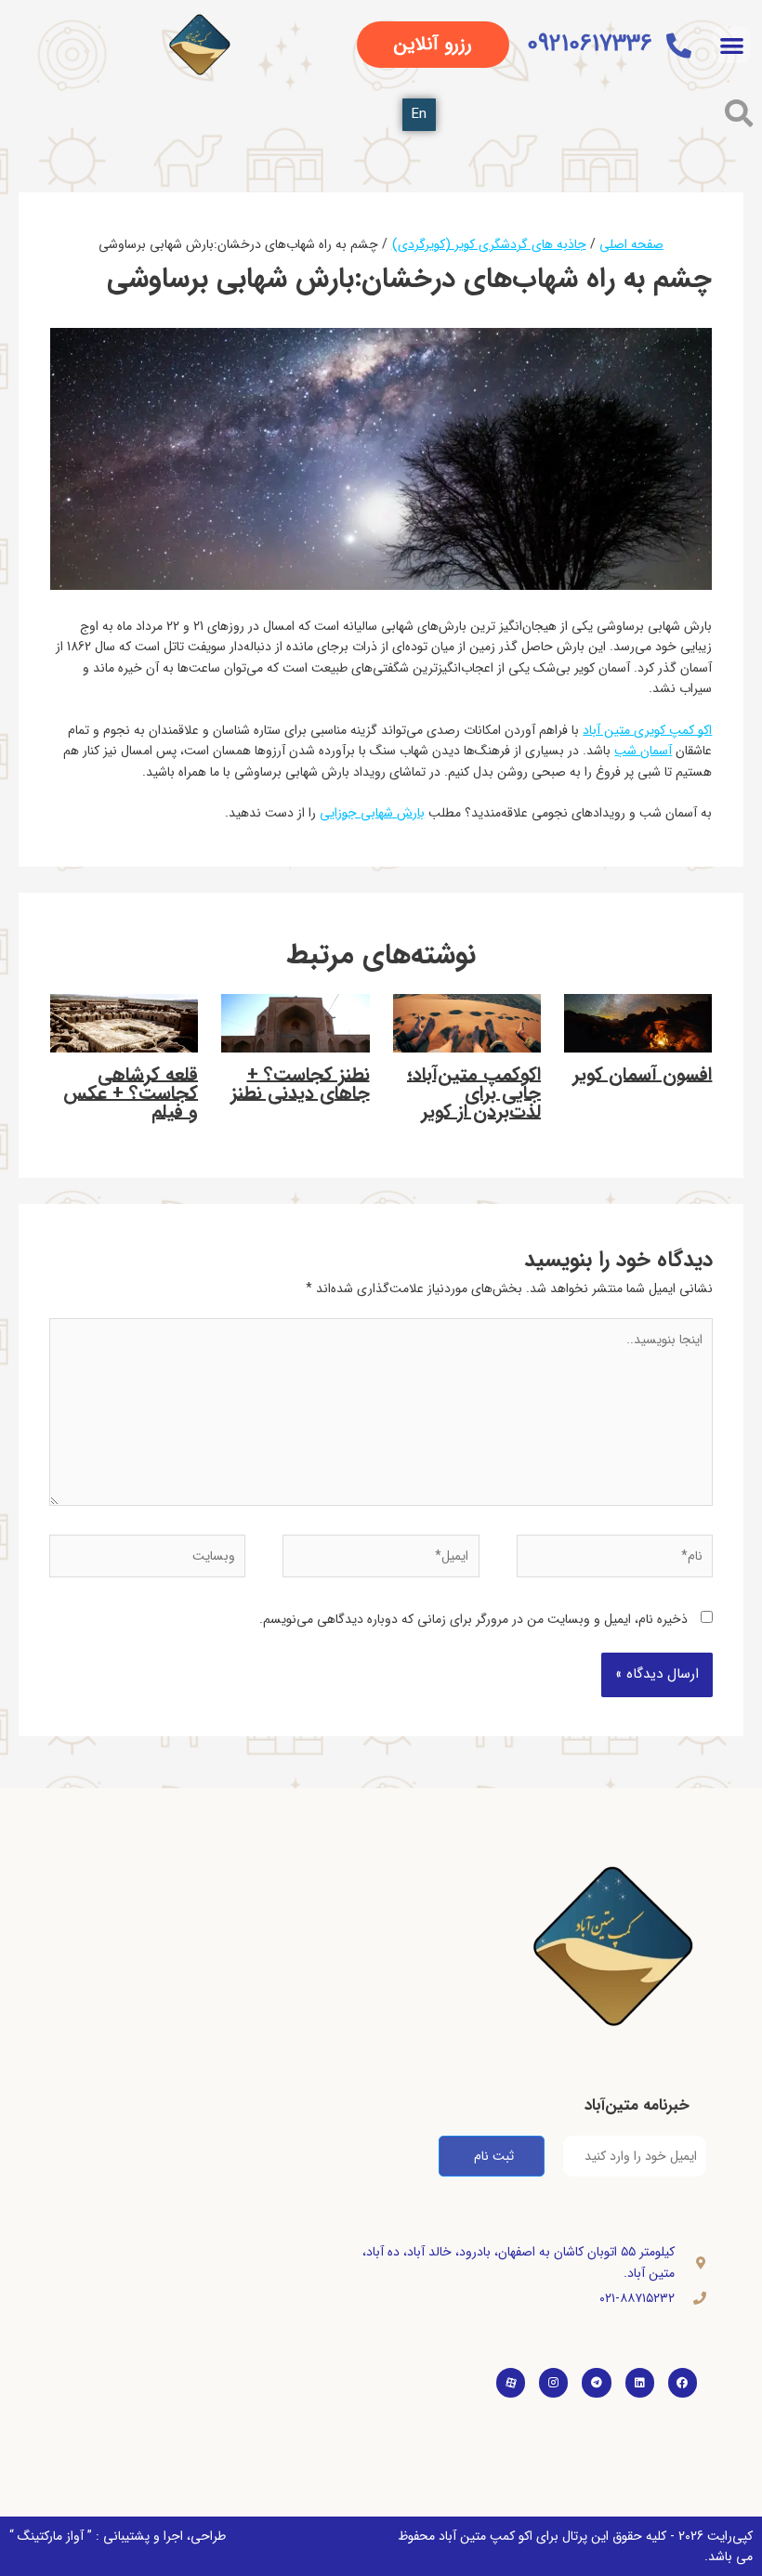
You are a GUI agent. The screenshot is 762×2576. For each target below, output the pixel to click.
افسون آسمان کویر (642, 1074)
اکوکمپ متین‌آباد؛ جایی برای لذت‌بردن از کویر (474, 1093)
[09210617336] (679, 45)
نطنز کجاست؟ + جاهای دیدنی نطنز (300, 1084)
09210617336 (590, 44)
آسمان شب (643, 751)
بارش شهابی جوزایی (372, 813)
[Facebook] (683, 2382)
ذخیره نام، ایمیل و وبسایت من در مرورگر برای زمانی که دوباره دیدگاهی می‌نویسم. (473, 1619)
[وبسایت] (148, 1560)
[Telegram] (596, 2382)
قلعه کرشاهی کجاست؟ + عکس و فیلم (131, 1093)
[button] (732, 45)
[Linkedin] (640, 2382)
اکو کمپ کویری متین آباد (647, 730)
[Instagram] (553, 2382)
